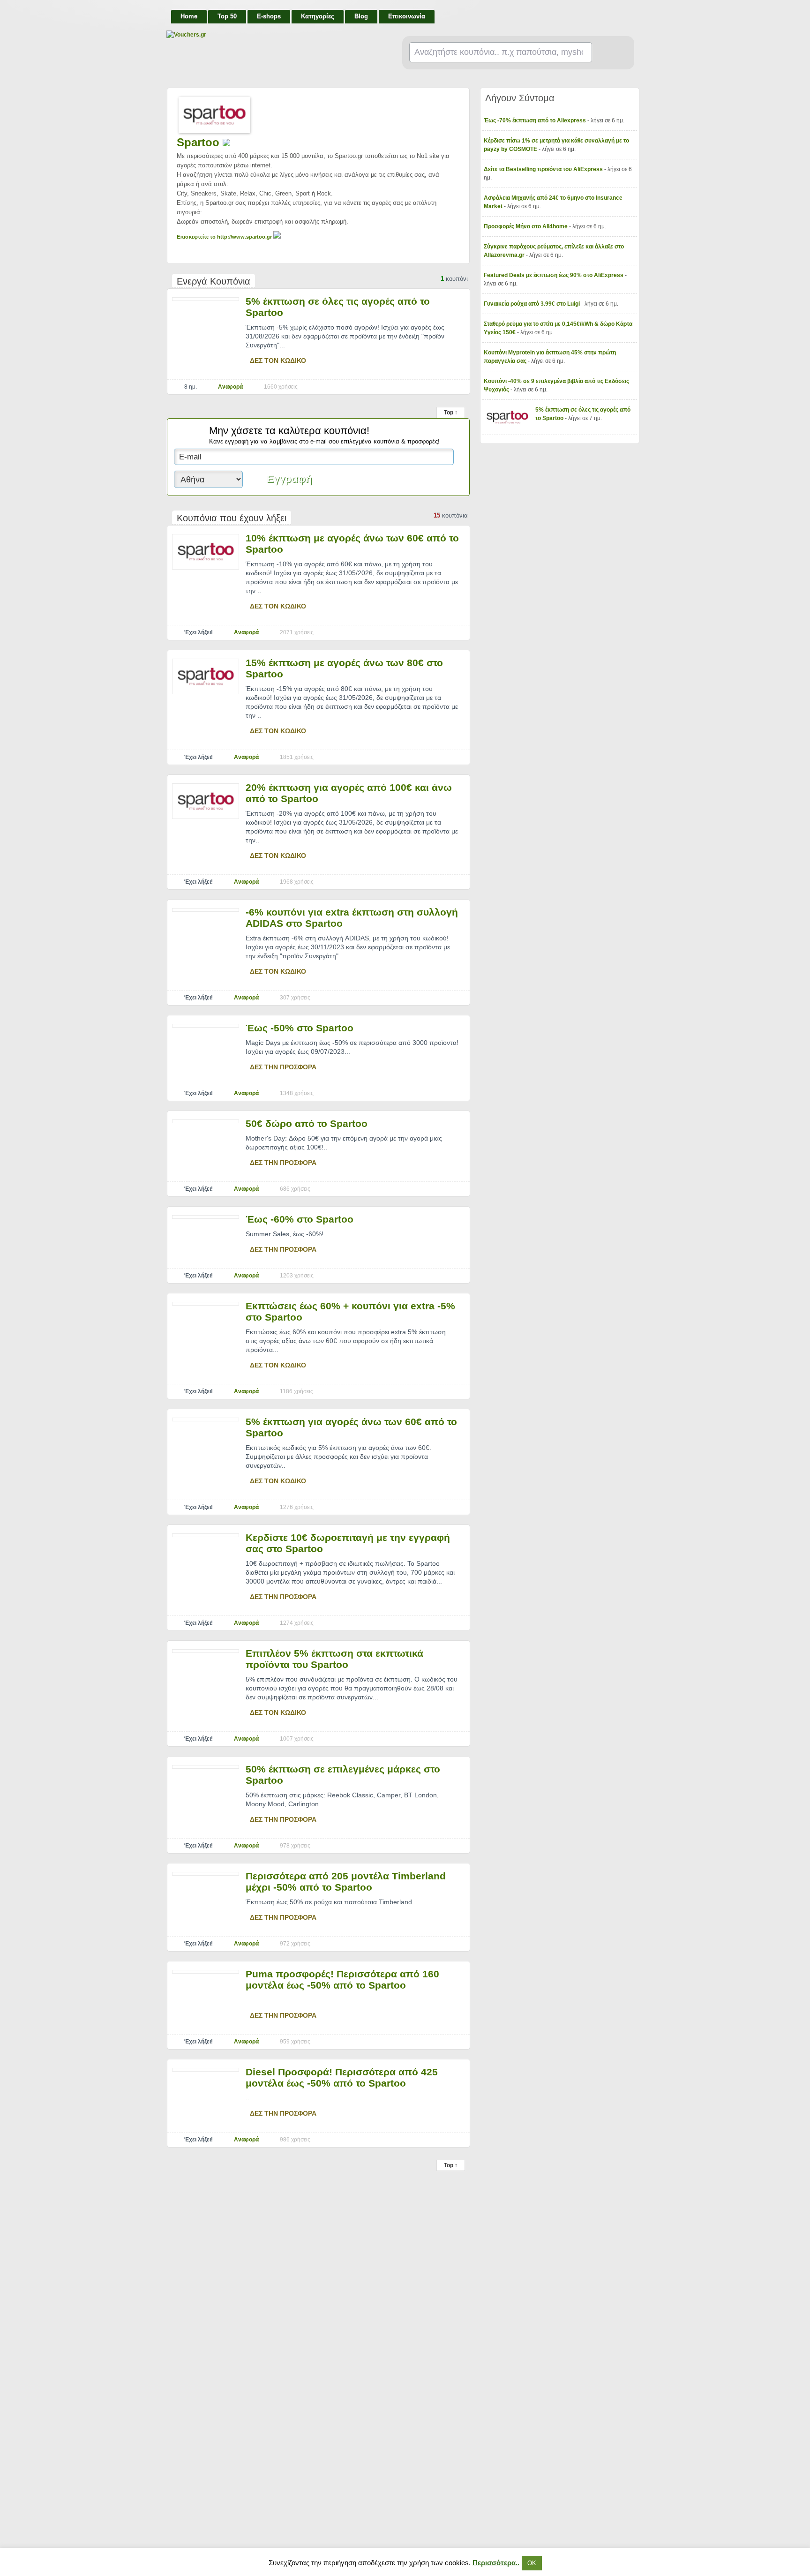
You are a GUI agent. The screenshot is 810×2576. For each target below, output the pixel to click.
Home (189, 16)
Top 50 (227, 16)
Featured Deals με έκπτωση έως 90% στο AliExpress (554, 275)
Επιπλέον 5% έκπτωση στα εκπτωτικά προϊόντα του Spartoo (334, 1659)
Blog (361, 16)
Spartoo (200, 142)
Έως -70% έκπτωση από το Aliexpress (536, 120)
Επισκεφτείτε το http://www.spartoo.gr (225, 237)
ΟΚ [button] (532, 2563)
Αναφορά (230, 387)
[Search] (609, 53)
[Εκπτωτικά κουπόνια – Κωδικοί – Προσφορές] (260, 35)
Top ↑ (451, 413)
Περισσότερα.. (496, 2563)
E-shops (269, 16)
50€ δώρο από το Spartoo (307, 1123)
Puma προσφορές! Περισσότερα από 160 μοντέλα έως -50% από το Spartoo (342, 1979)
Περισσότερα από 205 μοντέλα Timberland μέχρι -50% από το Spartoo (346, 1881)
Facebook (631, 12)
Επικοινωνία (407, 16)
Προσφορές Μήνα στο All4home (526, 226)
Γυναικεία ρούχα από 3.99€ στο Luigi (532, 304)
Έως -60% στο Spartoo (300, 1219)
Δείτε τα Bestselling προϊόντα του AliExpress (544, 169)
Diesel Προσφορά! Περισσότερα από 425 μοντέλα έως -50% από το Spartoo (342, 2077)
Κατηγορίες (318, 16)
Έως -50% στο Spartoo (300, 1028)
